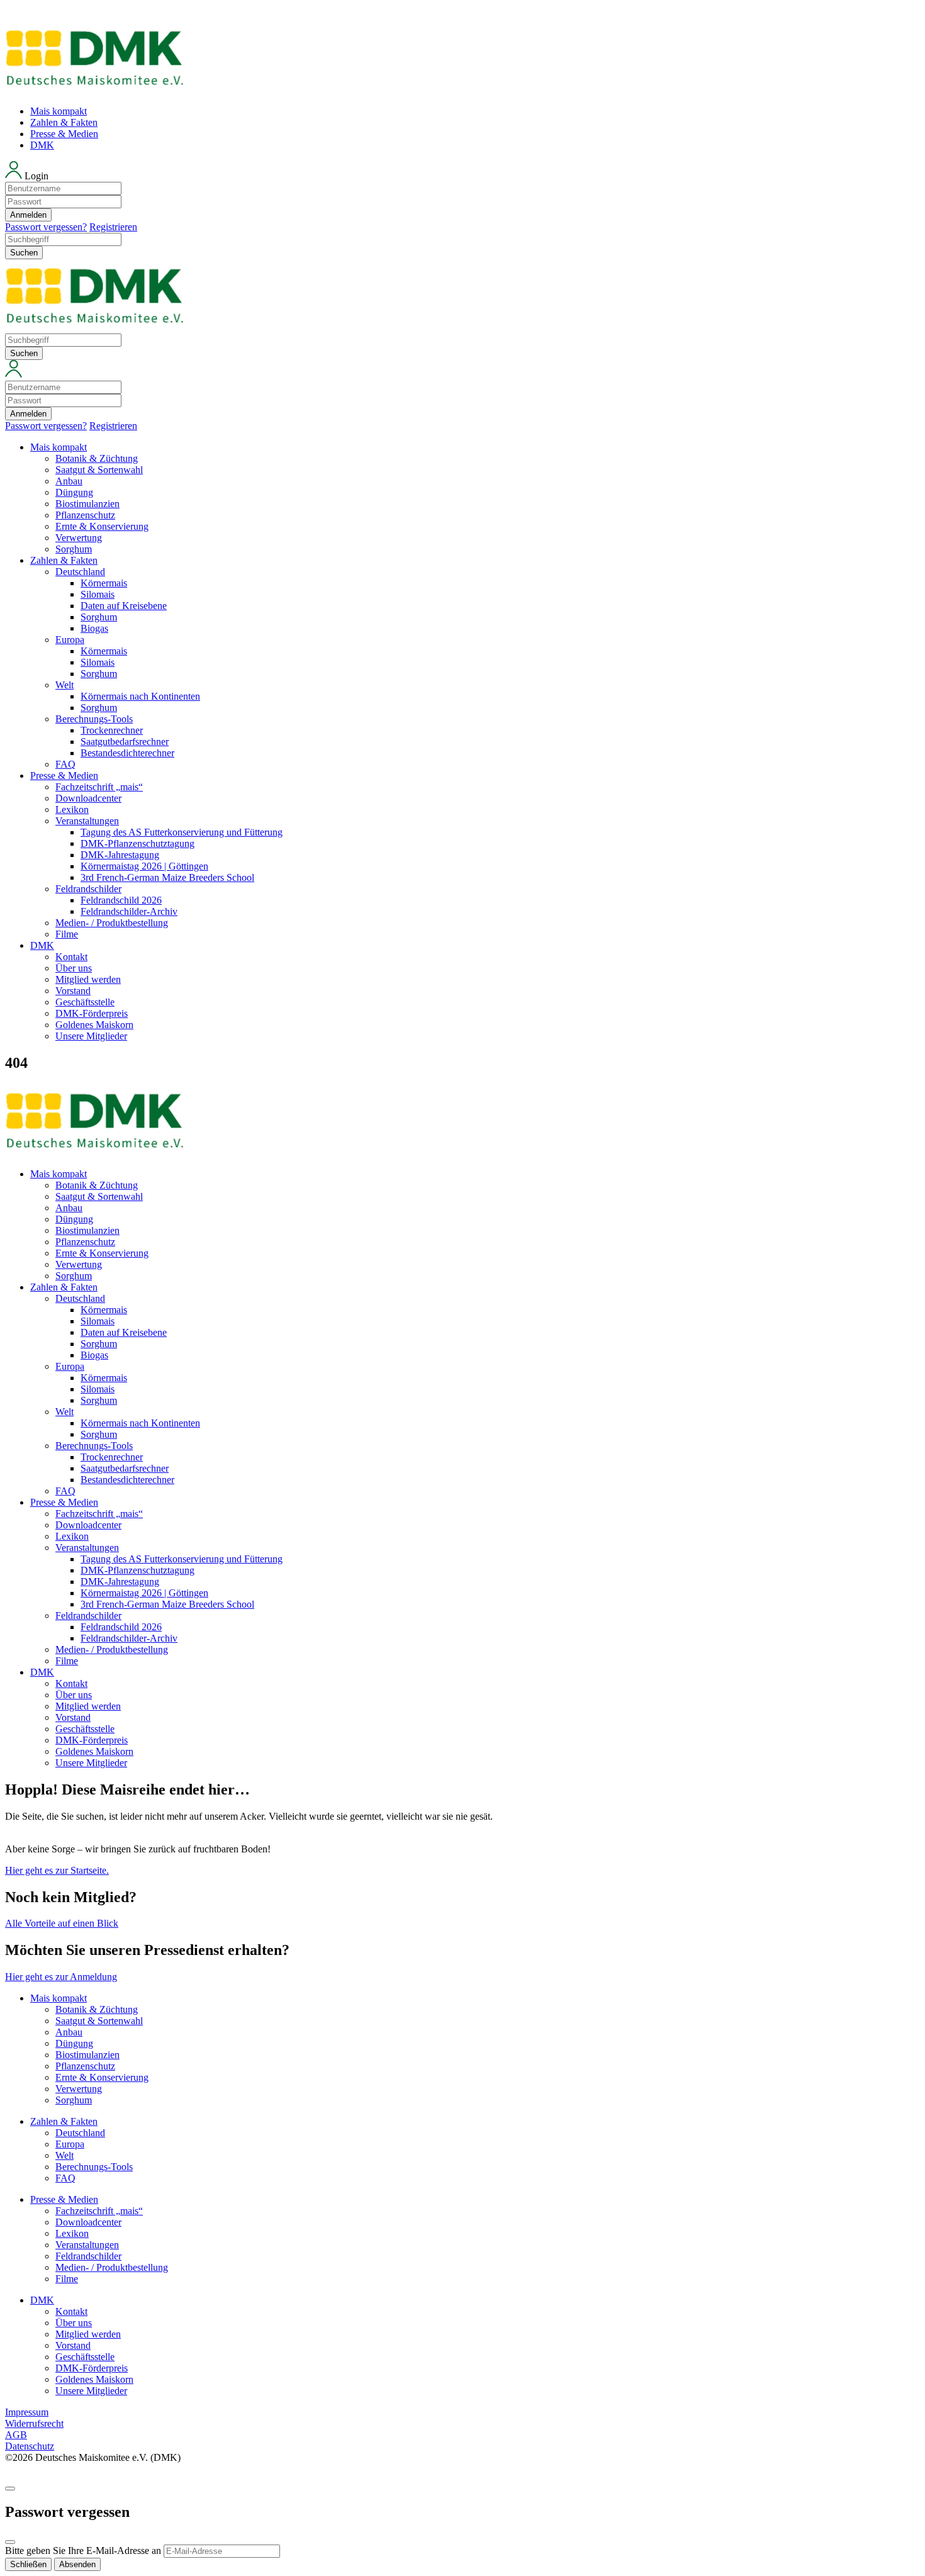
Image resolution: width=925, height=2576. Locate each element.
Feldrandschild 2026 (121, 900)
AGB (16, 2435)
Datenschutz (30, 2446)
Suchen (24, 253)
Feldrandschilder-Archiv (129, 911)
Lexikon (72, 809)
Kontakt (71, 957)
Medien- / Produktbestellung (112, 923)
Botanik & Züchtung (97, 458)
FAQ (65, 764)
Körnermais (104, 583)
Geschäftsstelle (85, 1002)
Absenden (77, 2564)
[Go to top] (10, 2489)
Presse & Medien (64, 134)
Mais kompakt (59, 111)
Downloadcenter (88, 798)
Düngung (74, 492)
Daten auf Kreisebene (124, 606)
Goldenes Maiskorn (94, 1025)
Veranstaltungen (87, 821)
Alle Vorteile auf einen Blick (62, 1923)
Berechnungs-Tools (94, 719)
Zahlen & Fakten (64, 122)
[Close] (10, 2542)
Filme (67, 934)
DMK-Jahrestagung (120, 855)
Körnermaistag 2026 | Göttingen (144, 866)
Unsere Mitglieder (91, 1036)
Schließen (28, 2564)
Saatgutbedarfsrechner (125, 742)
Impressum (27, 2412)
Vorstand (73, 991)
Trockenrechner (112, 730)
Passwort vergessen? (46, 227)
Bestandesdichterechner (127, 753)
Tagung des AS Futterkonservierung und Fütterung (182, 832)
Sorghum (74, 549)
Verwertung (79, 538)
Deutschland (80, 572)
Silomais (98, 594)
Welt (64, 685)
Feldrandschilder (88, 889)
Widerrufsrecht (34, 2423)
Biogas (94, 628)
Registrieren (113, 227)
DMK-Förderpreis (92, 1013)
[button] (462, 197)
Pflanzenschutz (85, 515)
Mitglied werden (88, 979)
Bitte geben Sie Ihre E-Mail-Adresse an (83, 2551)
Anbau (69, 481)
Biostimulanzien (87, 504)
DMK (42, 145)
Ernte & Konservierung (102, 526)
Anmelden (28, 215)
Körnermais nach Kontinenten (140, 696)
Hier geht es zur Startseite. (57, 1870)
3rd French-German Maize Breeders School (167, 877)
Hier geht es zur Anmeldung (61, 1977)
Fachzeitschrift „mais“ (99, 787)
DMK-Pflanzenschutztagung (137, 843)
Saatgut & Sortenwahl (99, 470)
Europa (70, 640)
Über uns (74, 968)
